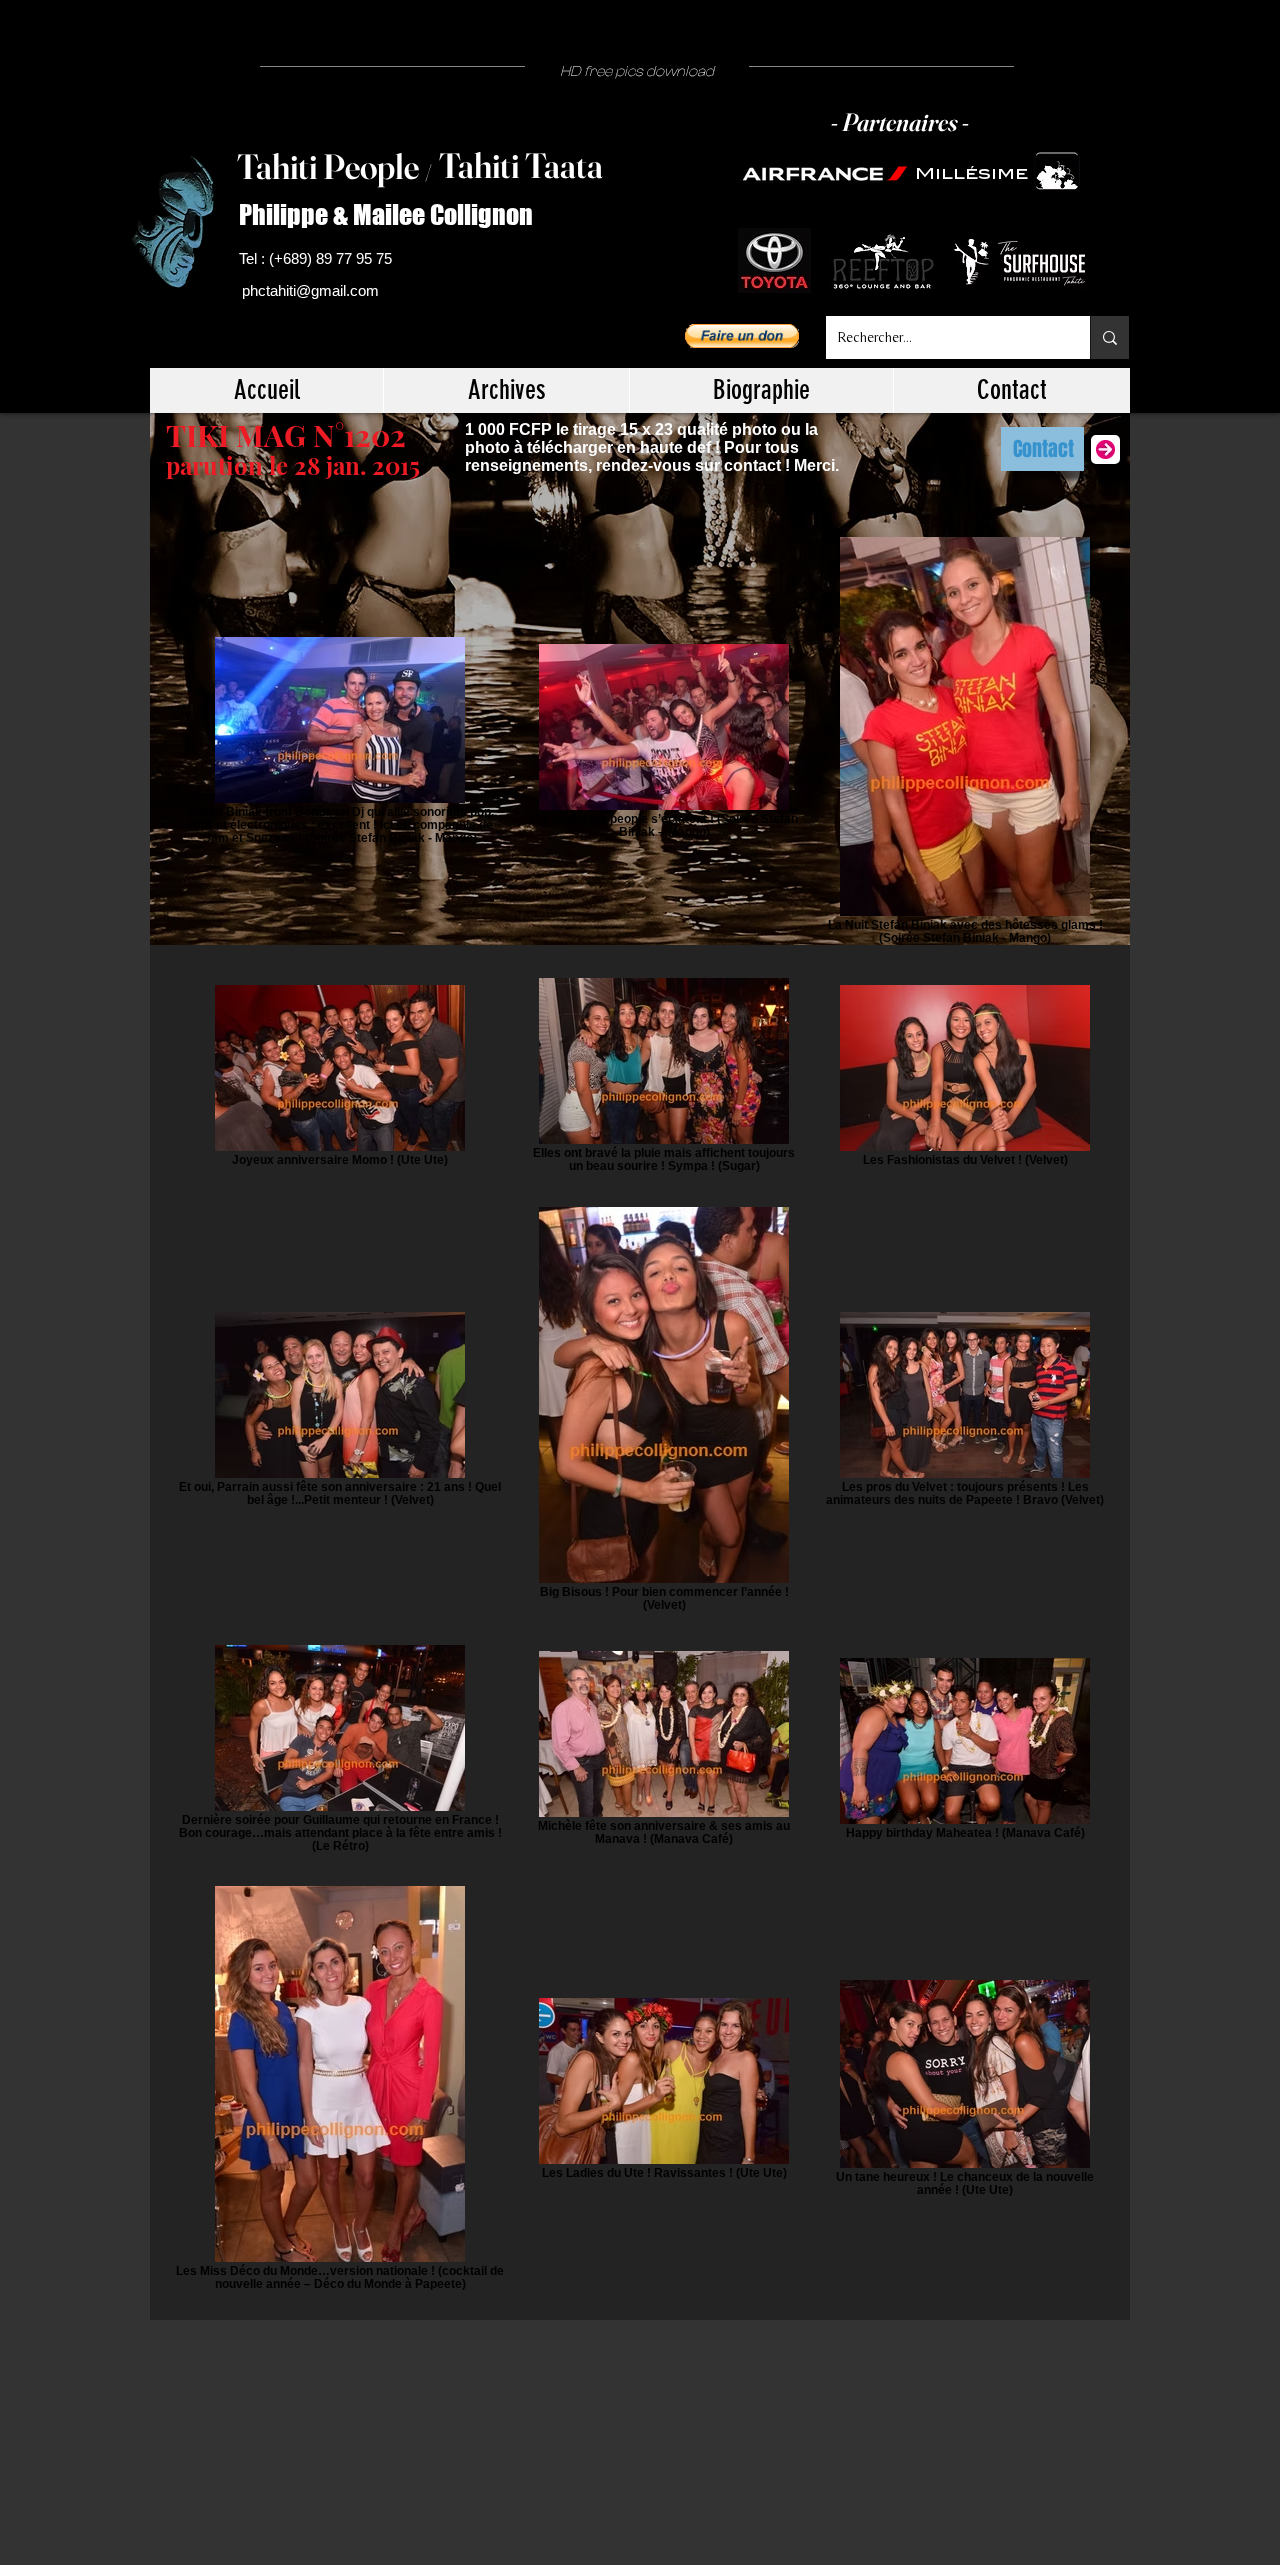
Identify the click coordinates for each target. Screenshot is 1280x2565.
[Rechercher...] (1109, 337)
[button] (742, 336)
